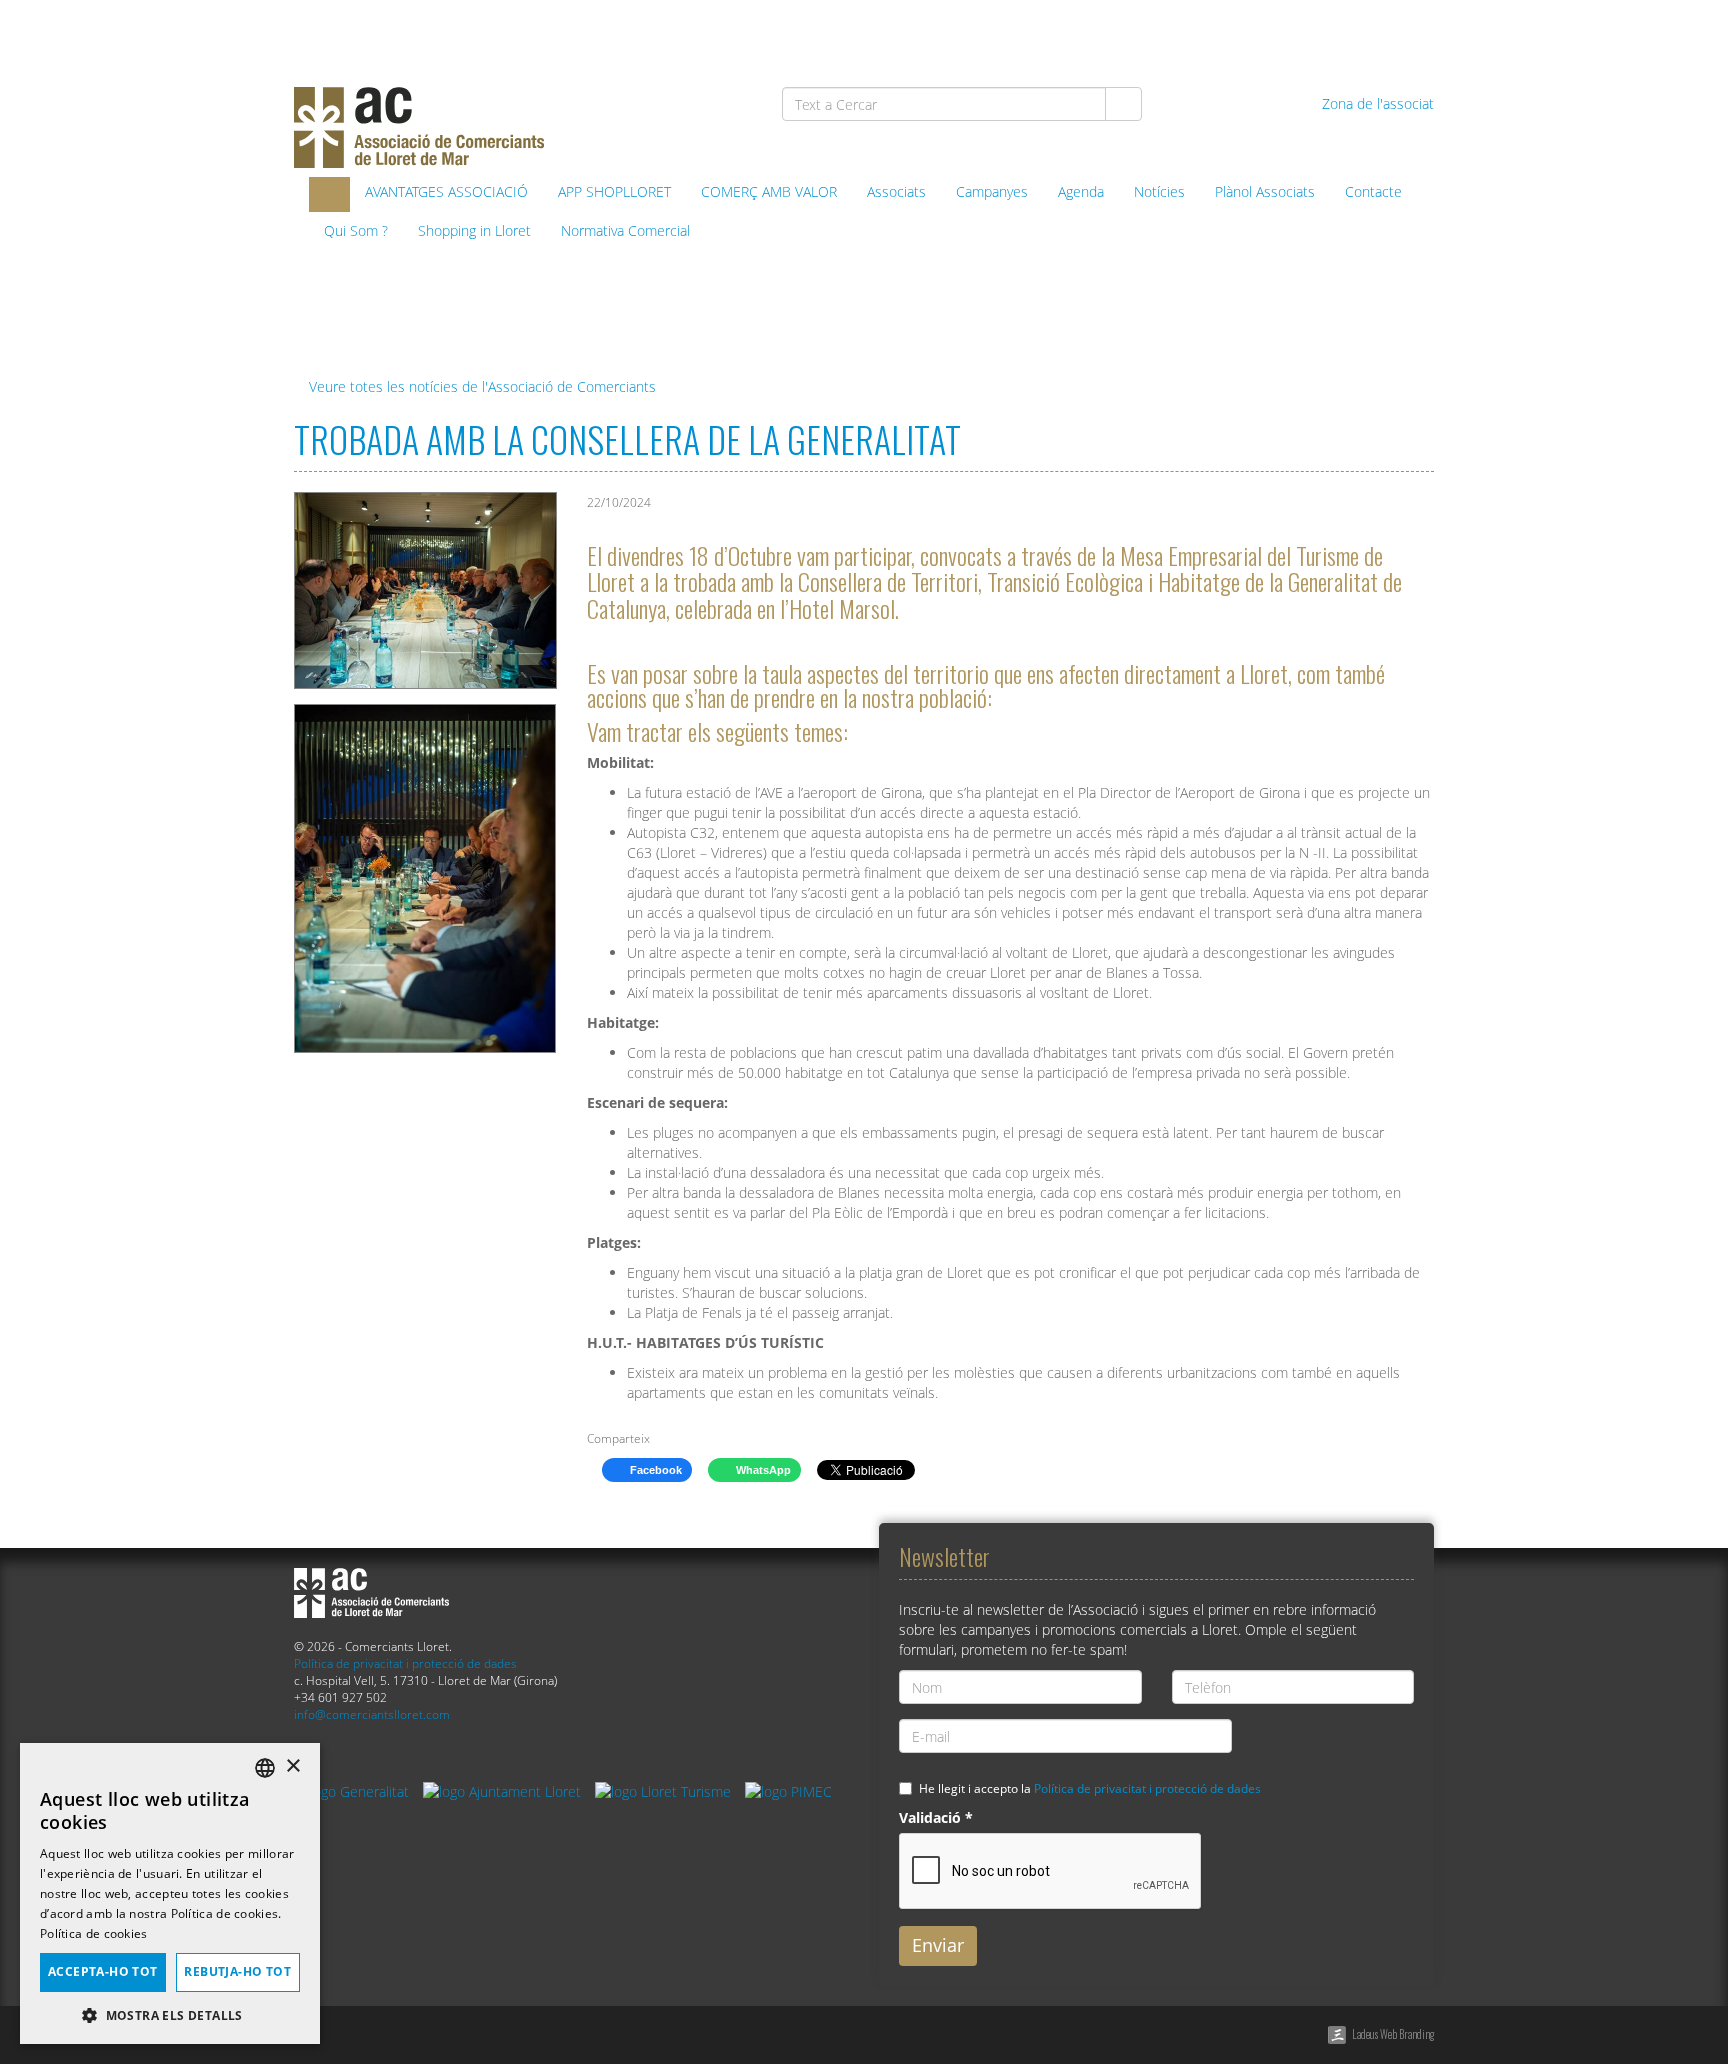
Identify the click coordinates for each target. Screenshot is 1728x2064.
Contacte (1373, 191)
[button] (170, 2014)
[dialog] (170, 1893)
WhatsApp (762, 1470)
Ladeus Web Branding (1393, 2034)
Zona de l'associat (1376, 103)
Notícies (1159, 191)
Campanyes (992, 191)
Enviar (938, 1945)
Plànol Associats (1265, 191)
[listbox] (265, 1768)
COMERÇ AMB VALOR (769, 191)
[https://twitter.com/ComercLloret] (1256, 31)
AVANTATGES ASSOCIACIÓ (446, 191)
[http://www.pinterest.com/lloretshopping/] (1307, 31)
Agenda (1081, 191)
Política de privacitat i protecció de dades (405, 1663)
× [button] (292, 1766)
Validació (936, 1817)
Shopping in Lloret (474, 230)
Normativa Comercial (625, 230)
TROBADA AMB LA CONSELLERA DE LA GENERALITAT (627, 438)
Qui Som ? (356, 230)
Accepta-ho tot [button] (103, 1971)
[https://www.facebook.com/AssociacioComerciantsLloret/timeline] (1204, 31)
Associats (896, 191)
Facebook (654, 1470)
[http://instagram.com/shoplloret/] (1410, 31)
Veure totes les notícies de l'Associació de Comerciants (480, 386)
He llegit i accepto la (1090, 1788)
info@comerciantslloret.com (372, 1714)
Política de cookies (94, 1933)
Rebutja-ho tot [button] (237, 1971)
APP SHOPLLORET (614, 191)
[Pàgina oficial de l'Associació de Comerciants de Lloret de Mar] (329, 194)
